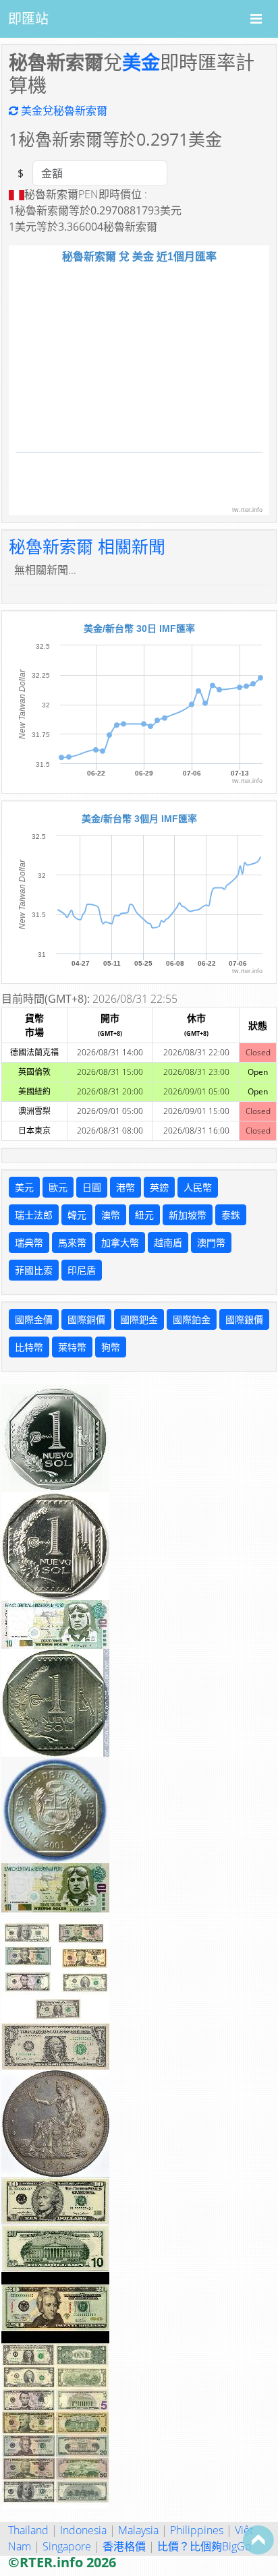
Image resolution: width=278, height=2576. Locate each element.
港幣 (126, 1187)
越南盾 (168, 1242)
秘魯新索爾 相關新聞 (87, 546)
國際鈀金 (139, 1319)
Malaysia (138, 2530)
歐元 (58, 1187)
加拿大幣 (120, 1242)
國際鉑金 (192, 1319)
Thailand (28, 2530)
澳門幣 (211, 1242)
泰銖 (231, 1215)
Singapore (67, 2546)
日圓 (92, 1187)
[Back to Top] (258, 2540)
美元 (24, 1187)
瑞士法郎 (34, 1215)
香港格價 (124, 2546)
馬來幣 (72, 1242)
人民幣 (198, 1187)
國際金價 (34, 1319)
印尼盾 (82, 1270)
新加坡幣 (188, 1215)
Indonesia (83, 2530)
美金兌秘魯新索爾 (63, 111)
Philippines (197, 2530)
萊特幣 (72, 1347)
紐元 (144, 1215)
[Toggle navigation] (256, 19)
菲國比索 (34, 1270)
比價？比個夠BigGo (204, 2546)
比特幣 (29, 1347)
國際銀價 (244, 1319)
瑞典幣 (29, 1242)
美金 (141, 62)
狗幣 (111, 1347)
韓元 (77, 1215)
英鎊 (159, 1187)
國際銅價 (86, 1319)
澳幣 (111, 1215)
